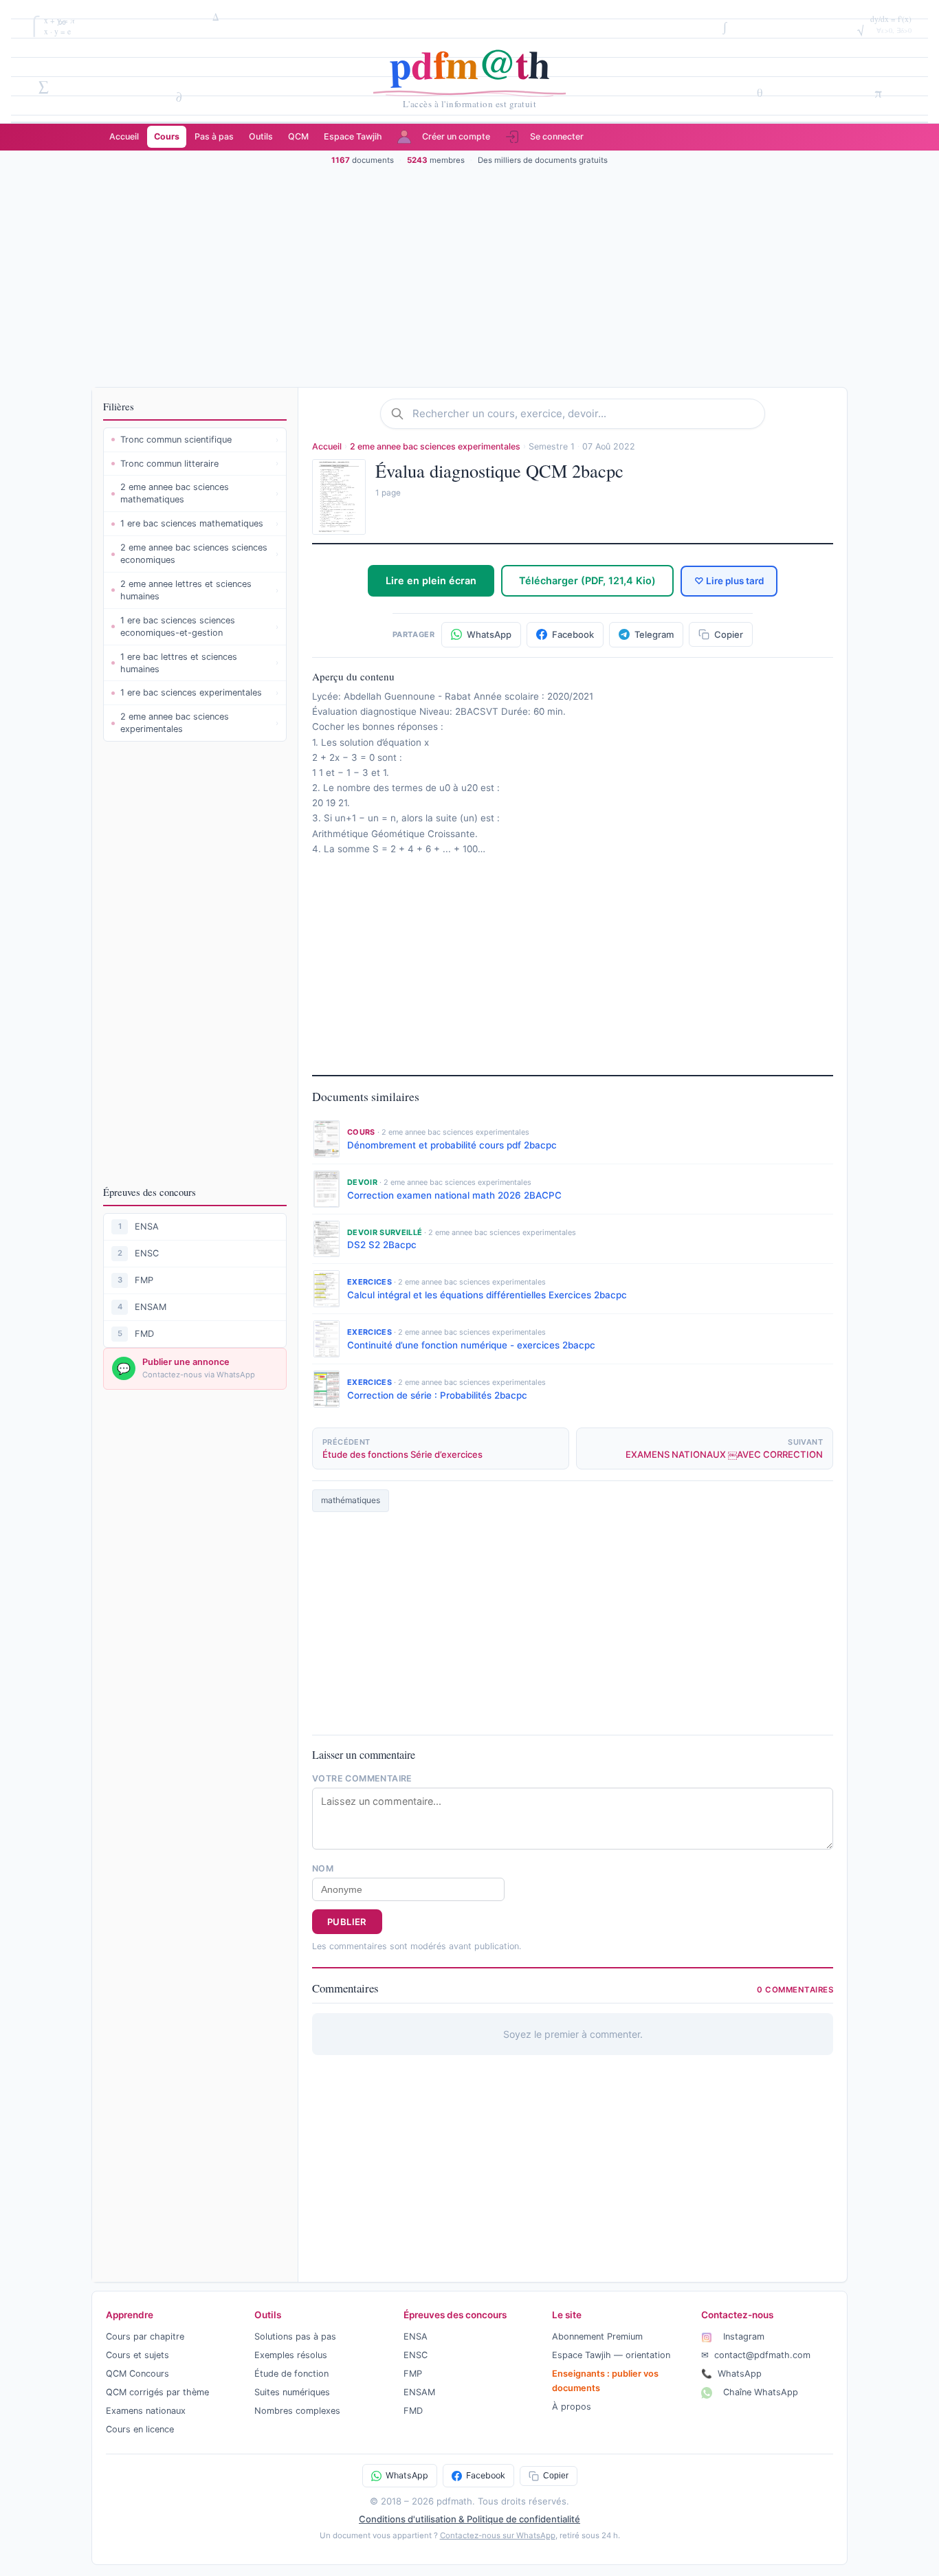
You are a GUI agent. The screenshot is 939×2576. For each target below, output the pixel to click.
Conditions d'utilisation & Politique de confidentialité (469, 2519)
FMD (144, 1334)
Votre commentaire (362, 1778)
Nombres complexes (297, 2411)
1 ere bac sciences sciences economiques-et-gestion (199, 626)
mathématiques (351, 1500)
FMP (144, 1280)
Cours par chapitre (145, 2336)
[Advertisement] (469, 276)
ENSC (147, 1253)
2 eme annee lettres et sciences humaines (199, 590)
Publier (347, 1922)
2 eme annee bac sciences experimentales (199, 723)
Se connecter (557, 136)
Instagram (742, 2336)
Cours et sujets (137, 2355)
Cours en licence (140, 2429)
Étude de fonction (291, 2374)
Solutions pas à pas (295, 2336)
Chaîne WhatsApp (759, 2392)
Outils (261, 136)
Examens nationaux (146, 2411)
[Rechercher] (401, 414)
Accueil (124, 136)
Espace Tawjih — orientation (611, 2355)
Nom (323, 1868)
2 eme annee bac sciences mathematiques (199, 493)
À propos (572, 2407)
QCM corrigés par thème (157, 2392)
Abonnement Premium (597, 2336)
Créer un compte (456, 136)
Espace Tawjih (353, 136)
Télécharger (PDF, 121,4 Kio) (587, 580)
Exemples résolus (291, 2355)
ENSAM (151, 1307)
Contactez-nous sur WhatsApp (498, 2535)
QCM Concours (137, 2374)
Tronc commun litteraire (199, 464)
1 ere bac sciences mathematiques (199, 523)
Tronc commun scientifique (199, 440)
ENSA (147, 1226)
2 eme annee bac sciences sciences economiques (199, 554)
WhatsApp (731, 2374)
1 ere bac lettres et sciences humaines (199, 663)
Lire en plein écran (431, 580)
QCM (298, 136)
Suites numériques (292, 2392)
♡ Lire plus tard (729, 581)
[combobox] (584, 414)
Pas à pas (214, 136)
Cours (167, 136)
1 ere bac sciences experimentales (199, 692)
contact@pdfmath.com (756, 2355)
